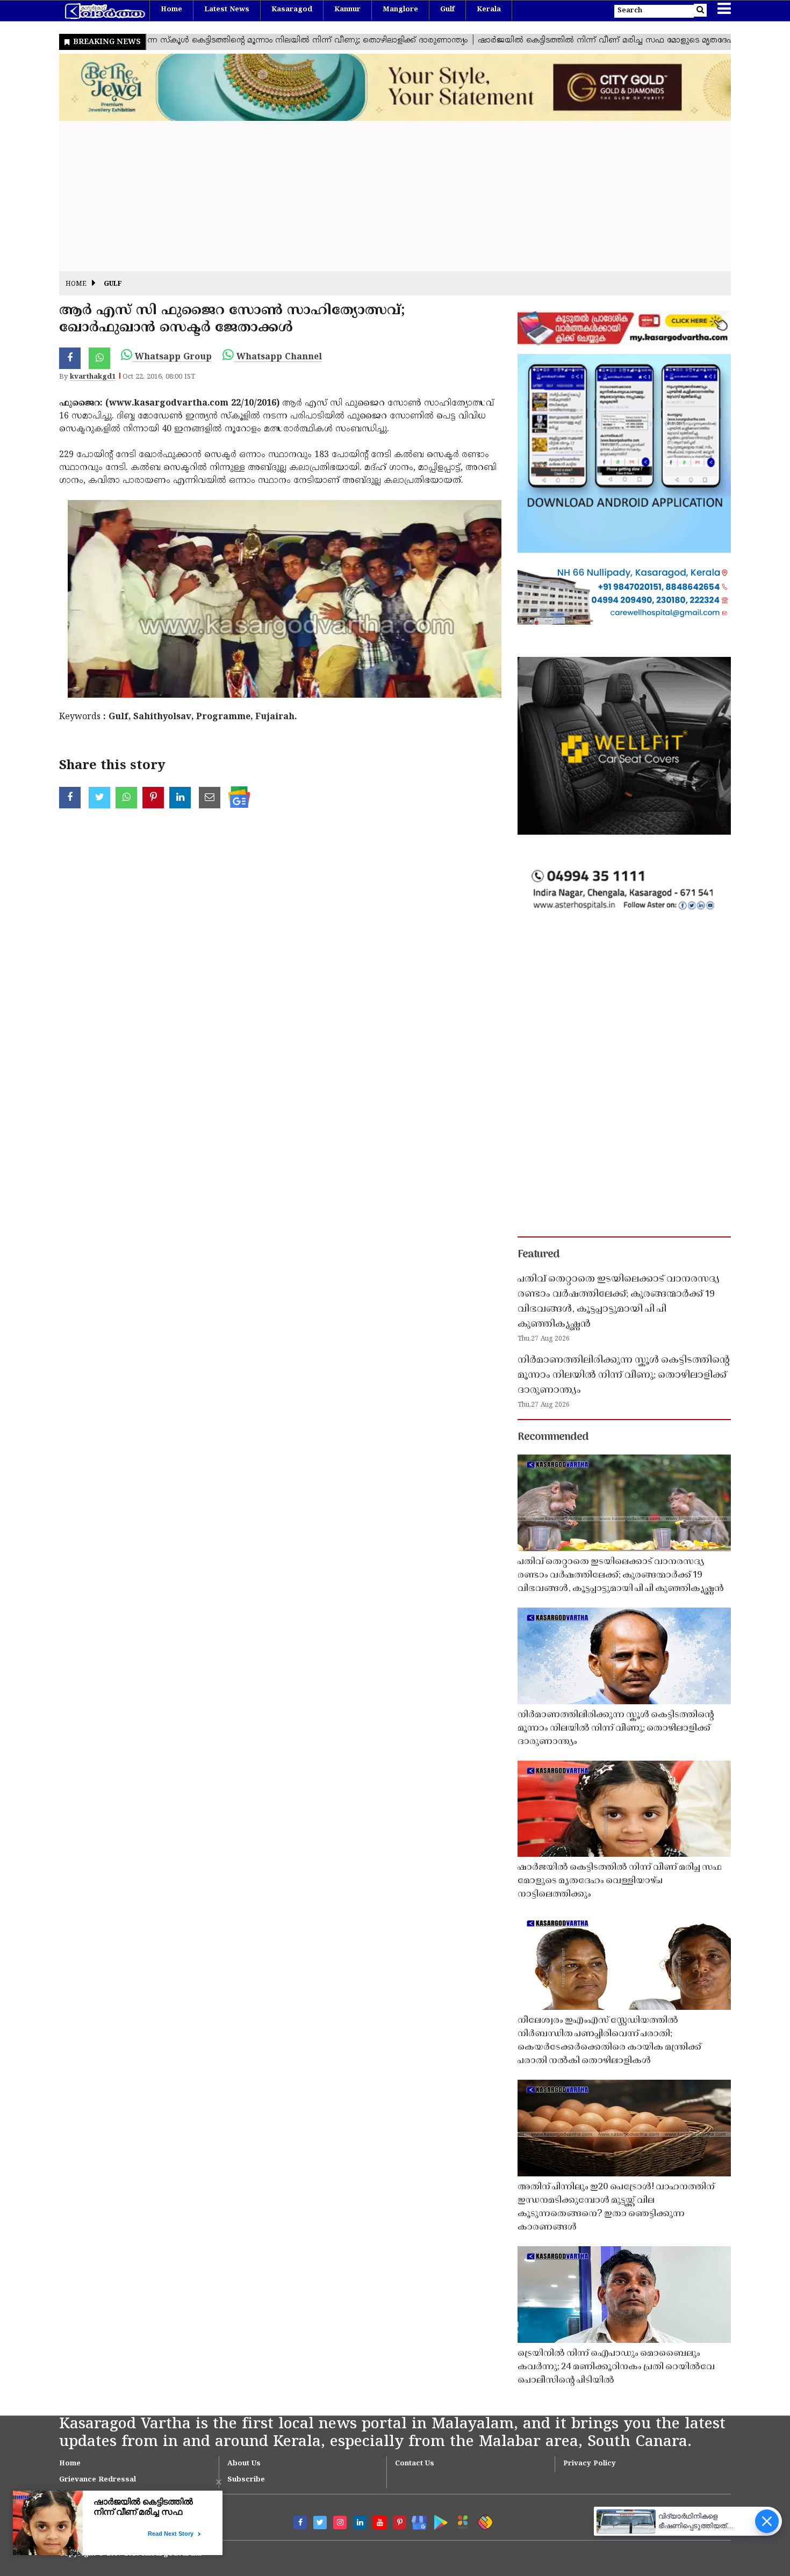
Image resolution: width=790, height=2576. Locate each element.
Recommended (553, 1437)
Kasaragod (292, 10)
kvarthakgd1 (93, 377)
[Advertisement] (382, 196)
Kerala (489, 10)
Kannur (347, 10)
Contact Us (415, 2464)
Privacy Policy (590, 2464)
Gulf (447, 10)
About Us (244, 2464)
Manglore (400, 10)
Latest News (227, 10)
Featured (538, 1255)
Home (171, 10)
